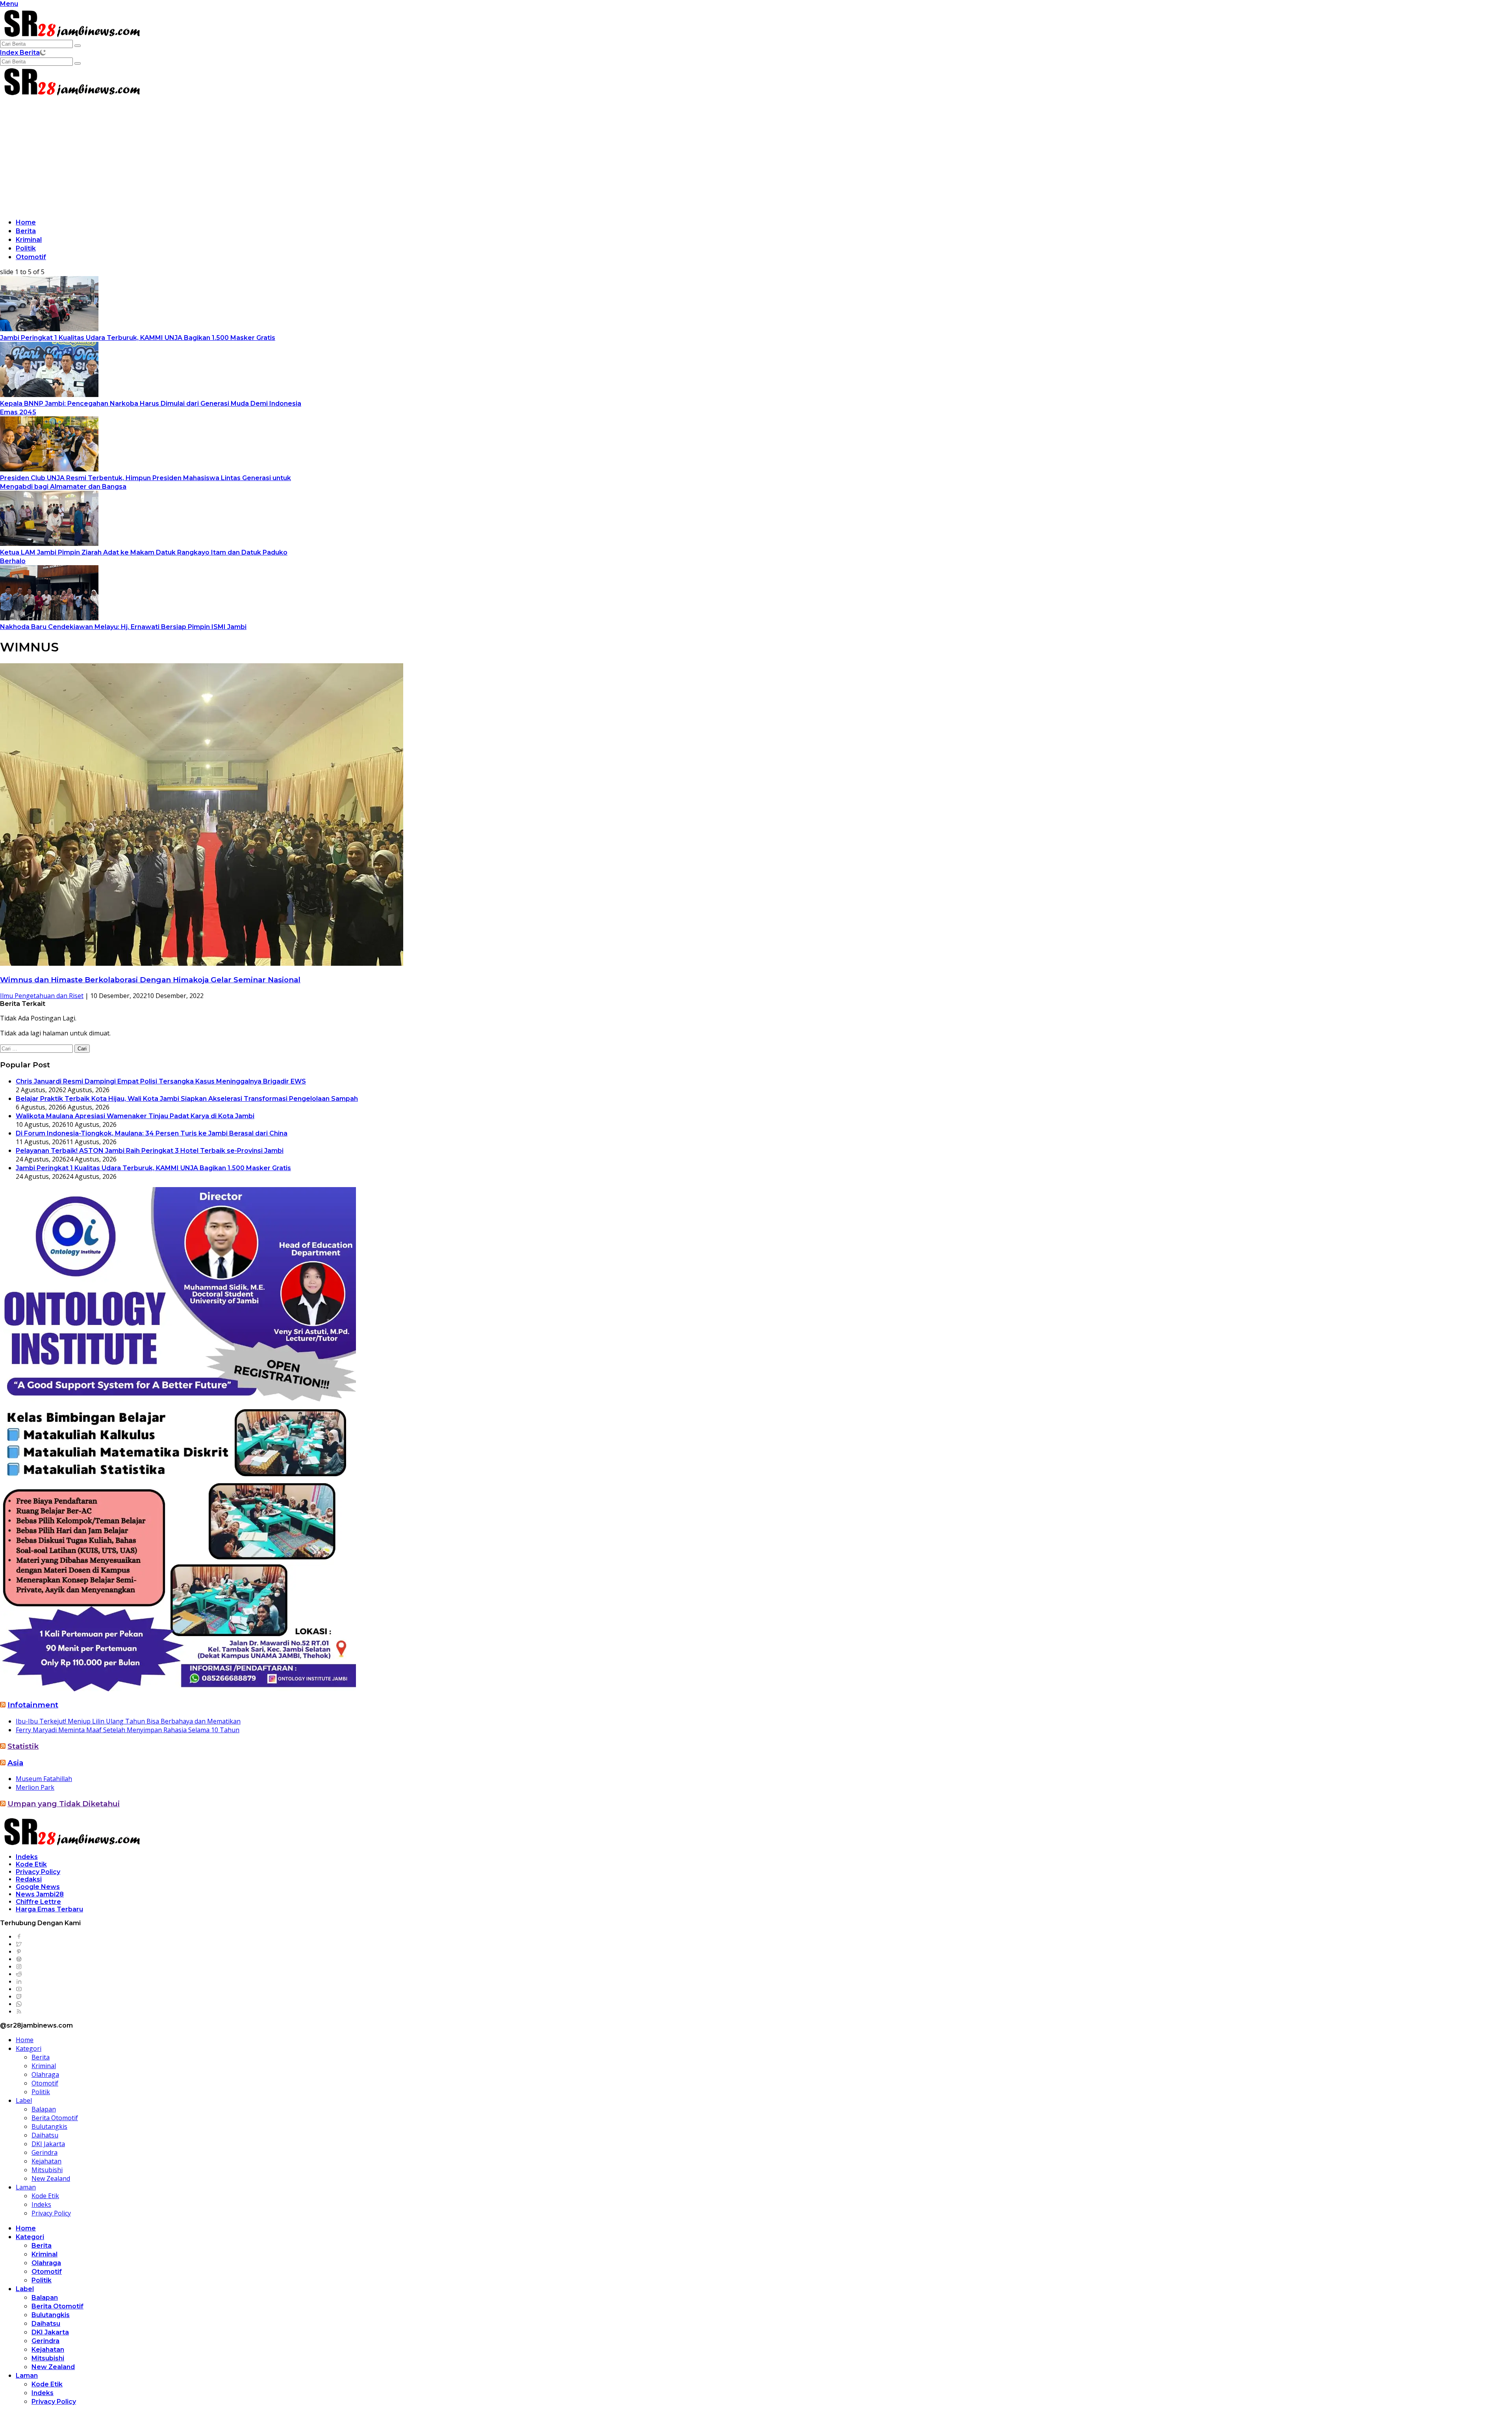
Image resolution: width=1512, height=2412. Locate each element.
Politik (26, 248)
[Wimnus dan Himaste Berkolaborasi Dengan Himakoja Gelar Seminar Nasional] (202, 963)
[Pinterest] (19, 1952)
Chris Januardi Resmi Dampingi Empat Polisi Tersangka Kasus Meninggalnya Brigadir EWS (161, 1081)
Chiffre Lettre (38, 1902)
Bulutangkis (49, 2126)
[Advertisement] (756, 156)
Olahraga (45, 2074)
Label (24, 2100)
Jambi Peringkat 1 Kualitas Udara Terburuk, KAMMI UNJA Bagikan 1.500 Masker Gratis (138, 338)
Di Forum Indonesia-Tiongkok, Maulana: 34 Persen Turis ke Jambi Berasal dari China (152, 1133)
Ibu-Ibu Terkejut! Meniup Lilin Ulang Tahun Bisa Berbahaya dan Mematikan (128, 1721)
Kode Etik (31, 1864)
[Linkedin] (19, 1982)
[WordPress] (19, 1959)
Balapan (44, 2109)
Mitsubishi (47, 2170)
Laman (26, 2187)
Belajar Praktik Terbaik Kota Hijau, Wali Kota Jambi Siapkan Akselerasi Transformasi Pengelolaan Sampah (187, 1099)
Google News (38, 1887)
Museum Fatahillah (44, 1779)
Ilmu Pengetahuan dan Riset (42, 996)
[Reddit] (19, 1974)
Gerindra (44, 2152)
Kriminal (29, 240)
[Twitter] (19, 1944)
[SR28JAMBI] (71, 35)
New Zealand (51, 2178)
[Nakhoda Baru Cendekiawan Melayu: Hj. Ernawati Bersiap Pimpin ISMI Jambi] (49, 618)
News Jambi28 (40, 1894)
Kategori (29, 2048)
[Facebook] (19, 1937)
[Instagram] (19, 1967)
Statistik (23, 1746)
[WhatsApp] (19, 2004)
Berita (26, 231)
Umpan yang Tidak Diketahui (64, 1804)
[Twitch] (19, 1997)
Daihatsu (45, 2135)
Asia (15, 1763)
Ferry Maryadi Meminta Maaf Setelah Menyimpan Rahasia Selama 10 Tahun (128, 1730)
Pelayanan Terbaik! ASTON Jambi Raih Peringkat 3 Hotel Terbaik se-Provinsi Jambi (150, 1151)
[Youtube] (19, 1989)
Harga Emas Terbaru (49, 1909)
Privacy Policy (38, 1872)
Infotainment (33, 1705)
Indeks (27, 1857)
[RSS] (19, 2012)
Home (26, 222)
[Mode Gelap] (43, 52)
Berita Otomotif (55, 2118)
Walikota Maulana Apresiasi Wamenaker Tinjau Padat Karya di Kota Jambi (135, 1116)
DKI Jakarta (48, 2144)
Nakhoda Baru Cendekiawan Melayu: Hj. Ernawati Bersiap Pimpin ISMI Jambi (123, 627)
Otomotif (31, 257)
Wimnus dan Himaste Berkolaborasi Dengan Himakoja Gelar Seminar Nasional (150, 980)
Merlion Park (35, 1787)
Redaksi (29, 1879)
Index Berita (20, 53)
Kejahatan (46, 2161)
